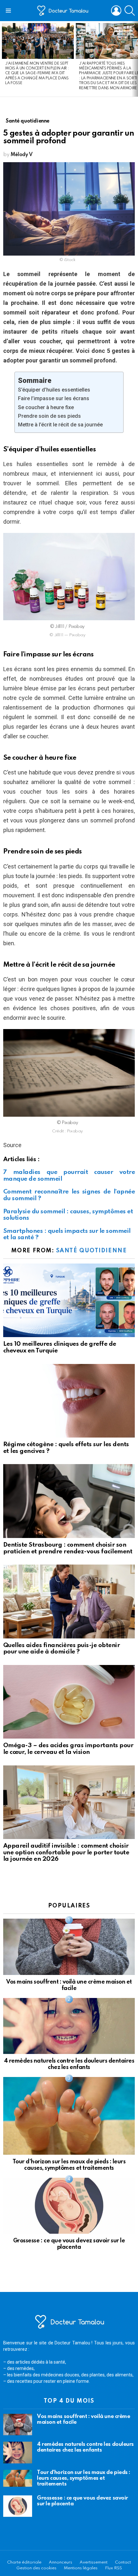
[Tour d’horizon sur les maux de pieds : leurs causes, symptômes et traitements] (69, 2116)
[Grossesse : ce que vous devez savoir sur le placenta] (69, 2206)
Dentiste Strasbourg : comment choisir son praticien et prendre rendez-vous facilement (68, 1548)
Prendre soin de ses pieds (49, 416)
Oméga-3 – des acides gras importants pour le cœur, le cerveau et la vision (68, 1749)
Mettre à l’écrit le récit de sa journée (60, 425)
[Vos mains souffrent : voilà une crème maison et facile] (69, 1947)
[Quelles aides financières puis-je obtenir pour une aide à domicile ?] (69, 1601)
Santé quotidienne (91, 1251)
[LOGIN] (116, 11)
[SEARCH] (130, 11)
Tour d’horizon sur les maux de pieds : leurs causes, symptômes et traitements (84, 2478)
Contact (123, 2562)
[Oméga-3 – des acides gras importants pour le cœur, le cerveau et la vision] (69, 1702)
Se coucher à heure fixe (46, 407)
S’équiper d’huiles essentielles (54, 390)
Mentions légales (81, 2568)
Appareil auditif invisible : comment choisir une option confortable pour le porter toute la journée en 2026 (66, 1852)
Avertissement (94, 2562)
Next (135, 59)
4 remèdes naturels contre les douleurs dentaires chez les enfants (85, 2447)
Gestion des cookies (36, 2568)
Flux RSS (113, 2568)
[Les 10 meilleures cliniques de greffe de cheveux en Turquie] (69, 1300)
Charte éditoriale (24, 2562)
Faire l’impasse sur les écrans (54, 398)
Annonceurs (60, 2562)
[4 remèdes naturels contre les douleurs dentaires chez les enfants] (69, 2026)
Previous (3, 59)
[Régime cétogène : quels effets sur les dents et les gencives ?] (69, 1401)
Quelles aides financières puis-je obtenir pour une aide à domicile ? (61, 1649)
